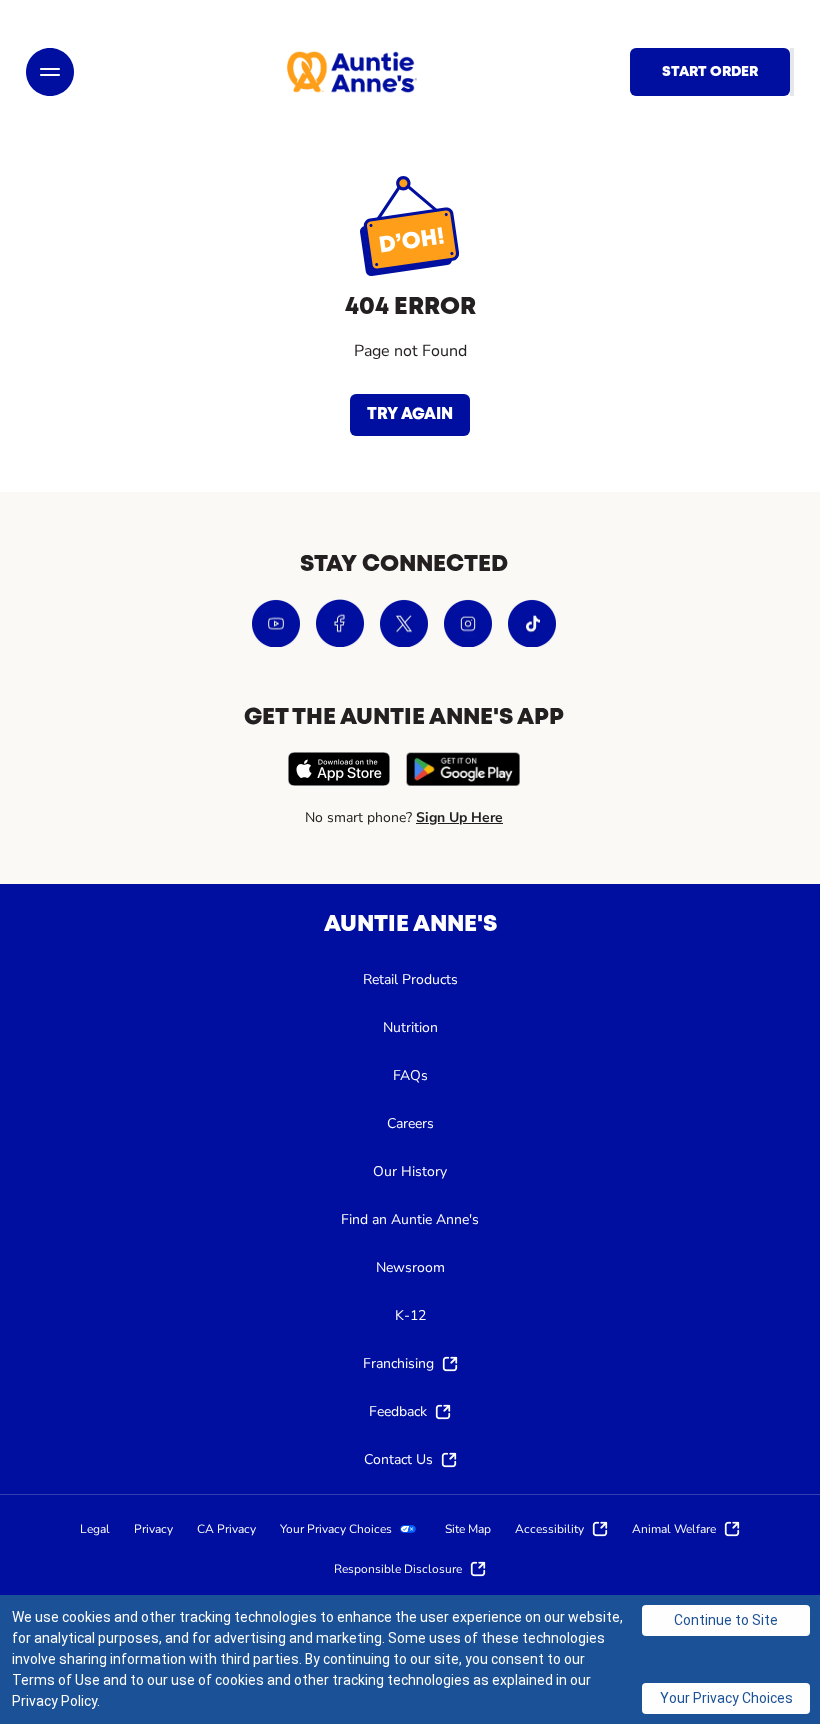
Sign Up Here (459, 817)
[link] (352, 72)
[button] (50, 72)
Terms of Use (56, 1680)
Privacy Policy (54, 1701)
